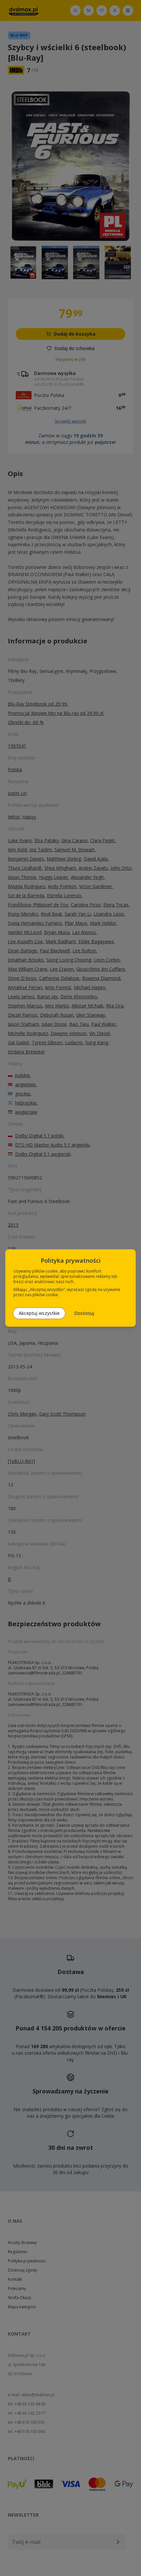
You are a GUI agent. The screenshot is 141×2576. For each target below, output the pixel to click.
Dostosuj (84, 1313)
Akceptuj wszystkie (39, 1313)
